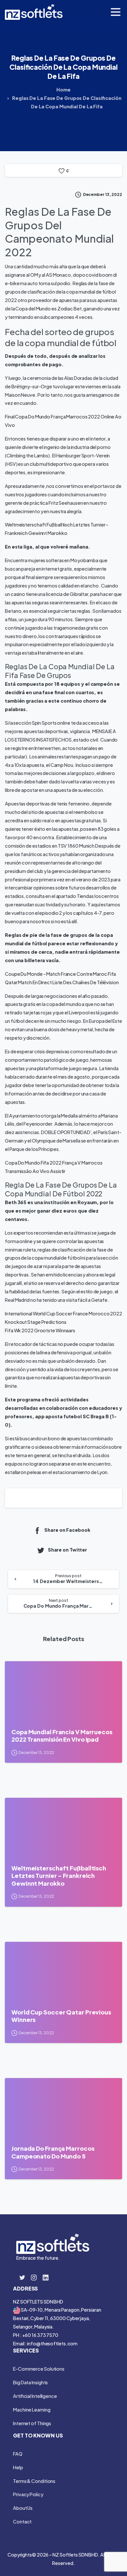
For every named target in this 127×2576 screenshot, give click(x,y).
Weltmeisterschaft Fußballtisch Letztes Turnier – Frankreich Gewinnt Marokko (59, 1876)
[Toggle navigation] (116, 12)
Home (63, 90)
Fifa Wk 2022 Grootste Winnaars (40, 1330)
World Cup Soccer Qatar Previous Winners (61, 2016)
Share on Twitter (67, 1550)
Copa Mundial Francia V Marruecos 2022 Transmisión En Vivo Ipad (62, 1736)
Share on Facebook (67, 1530)
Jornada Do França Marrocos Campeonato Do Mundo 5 (53, 2152)
